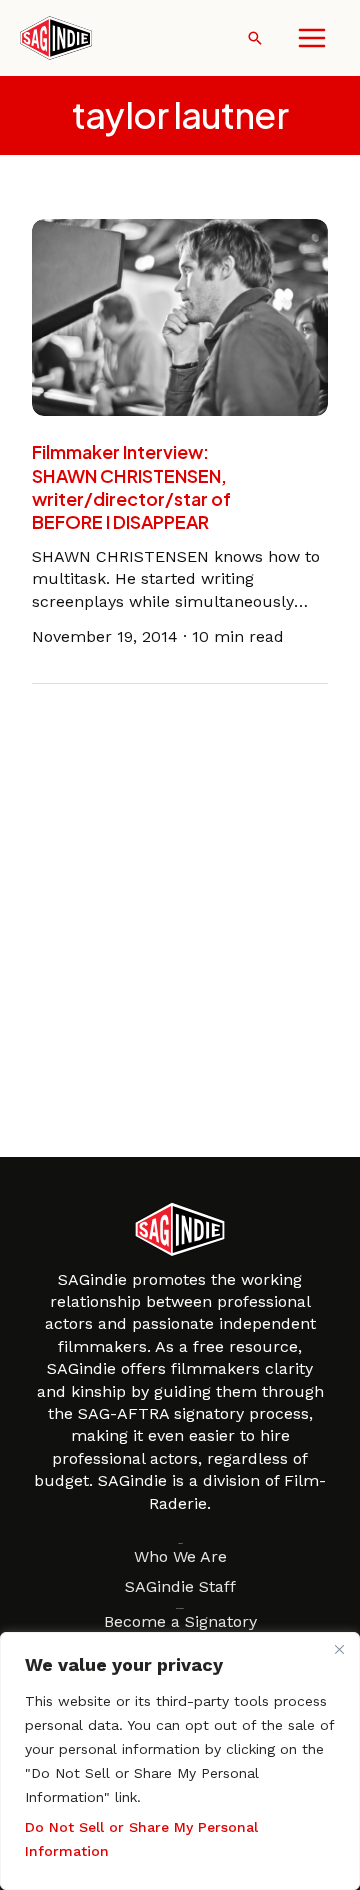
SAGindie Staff (180, 1586)
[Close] (339, 1649)
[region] (180, 1761)
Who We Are (180, 1556)
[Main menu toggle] (312, 38)
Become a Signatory (180, 1621)
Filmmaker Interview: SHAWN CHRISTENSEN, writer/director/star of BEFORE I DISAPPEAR (131, 486)
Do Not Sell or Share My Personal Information (141, 1839)
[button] (255, 38)
